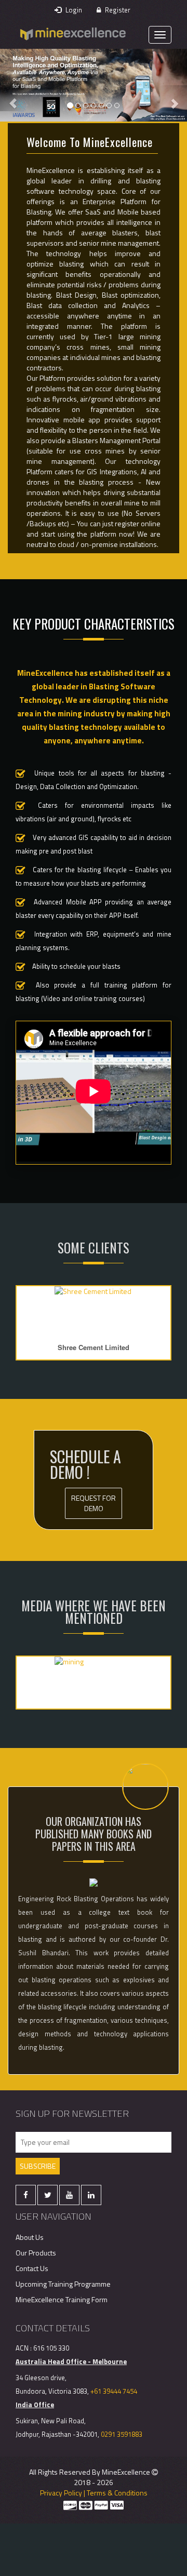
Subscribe (38, 2166)
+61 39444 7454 (114, 2391)
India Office (35, 2405)
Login (73, 10)
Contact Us (32, 2268)
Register (117, 10)
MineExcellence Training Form (62, 2299)
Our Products (36, 2253)
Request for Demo (94, 1503)
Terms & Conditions (117, 2493)
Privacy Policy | (63, 2493)
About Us (30, 2237)
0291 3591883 (122, 2434)
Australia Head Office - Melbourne (71, 2361)
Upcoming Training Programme (63, 2284)
